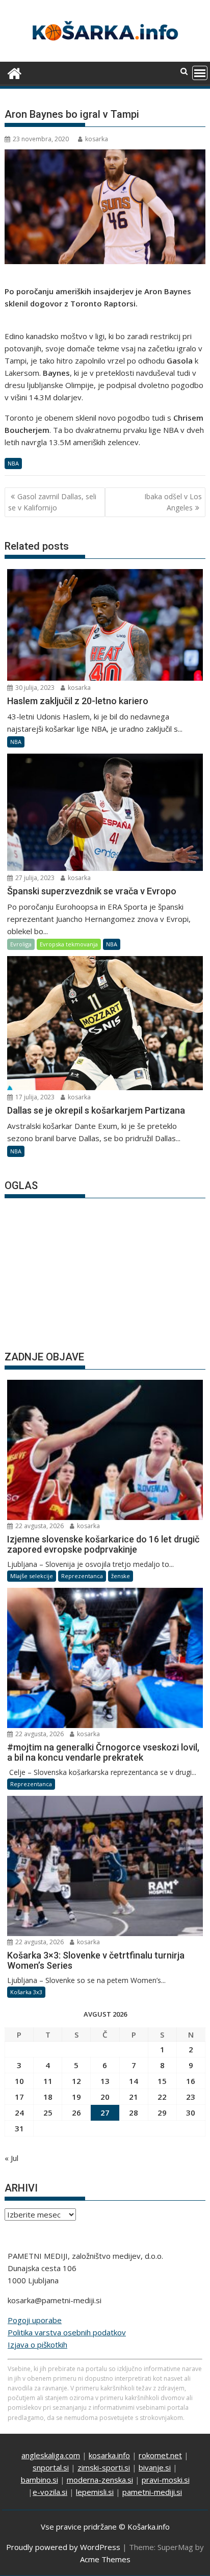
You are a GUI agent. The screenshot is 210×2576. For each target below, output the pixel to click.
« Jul (11, 2158)
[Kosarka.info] (15, 72)
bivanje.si (155, 2467)
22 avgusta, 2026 (39, 1526)
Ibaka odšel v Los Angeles (173, 502)
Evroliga (21, 944)
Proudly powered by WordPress (63, 2547)
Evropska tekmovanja (69, 944)
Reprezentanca (82, 1576)
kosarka (97, 139)
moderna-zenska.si (100, 2480)
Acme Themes (105, 2559)
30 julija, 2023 (34, 688)
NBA (13, 463)
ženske (121, 1576)
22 (162, 2097)
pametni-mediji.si (152, 2492)
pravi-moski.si (166, 2480)
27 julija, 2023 (34, 878)
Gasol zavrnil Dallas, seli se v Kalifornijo (52, 502)
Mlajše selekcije (32, 1576)
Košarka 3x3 (26, 1992)
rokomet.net (160, 2455)
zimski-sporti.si (104, 2467)
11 (48, 2081)
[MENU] (200, 73)
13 (105, 2081)
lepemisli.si (95, 2492)
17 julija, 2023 (34, 1097)
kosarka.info (109, 2455)
